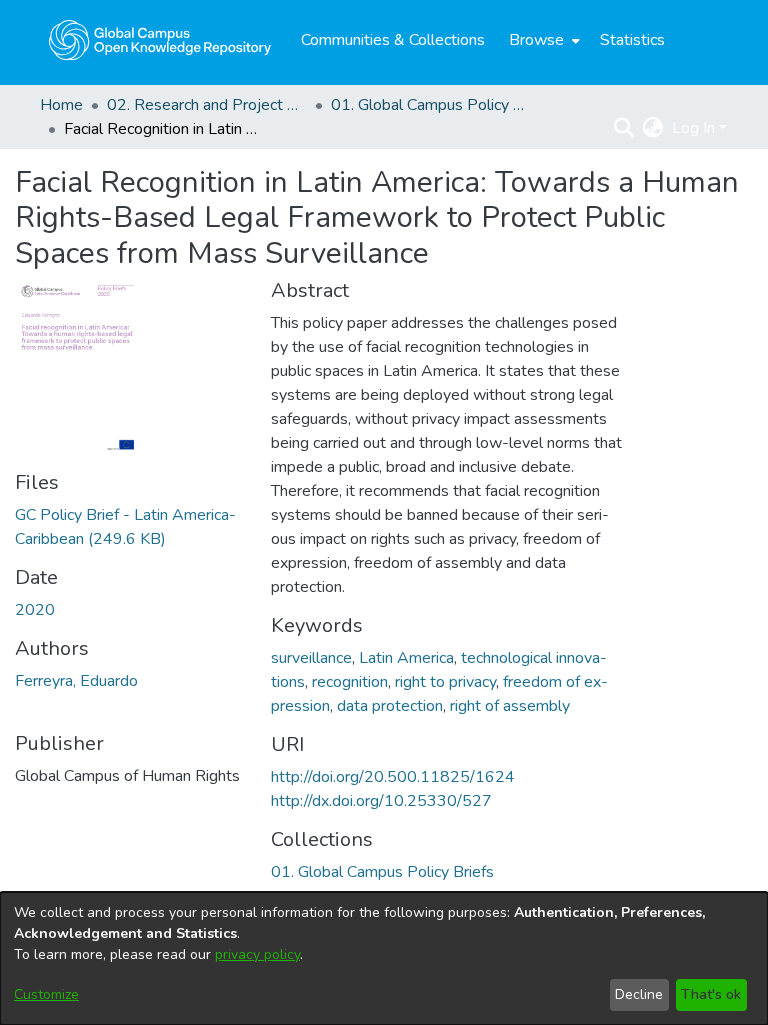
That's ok (711, 994)
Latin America (406, 658)
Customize (46, 994)
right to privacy (445, 682)
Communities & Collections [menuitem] (393, 40)
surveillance (311, 658)
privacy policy (257, 954)
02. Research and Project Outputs (207, 105)
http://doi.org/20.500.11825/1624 (393, 777)
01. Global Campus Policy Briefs (431, 105)
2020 (35, 610)
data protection (390, 706)
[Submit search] (624, 128)
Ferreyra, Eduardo (76, 681)
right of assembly (510, 706)
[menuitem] (542, 40)
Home (61, 105)
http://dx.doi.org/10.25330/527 (381, 801)
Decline (639, 994)
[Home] (160, 40)
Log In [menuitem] (693, 128)
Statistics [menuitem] (632, 40)
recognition (350, 682)
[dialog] (384, 958)
